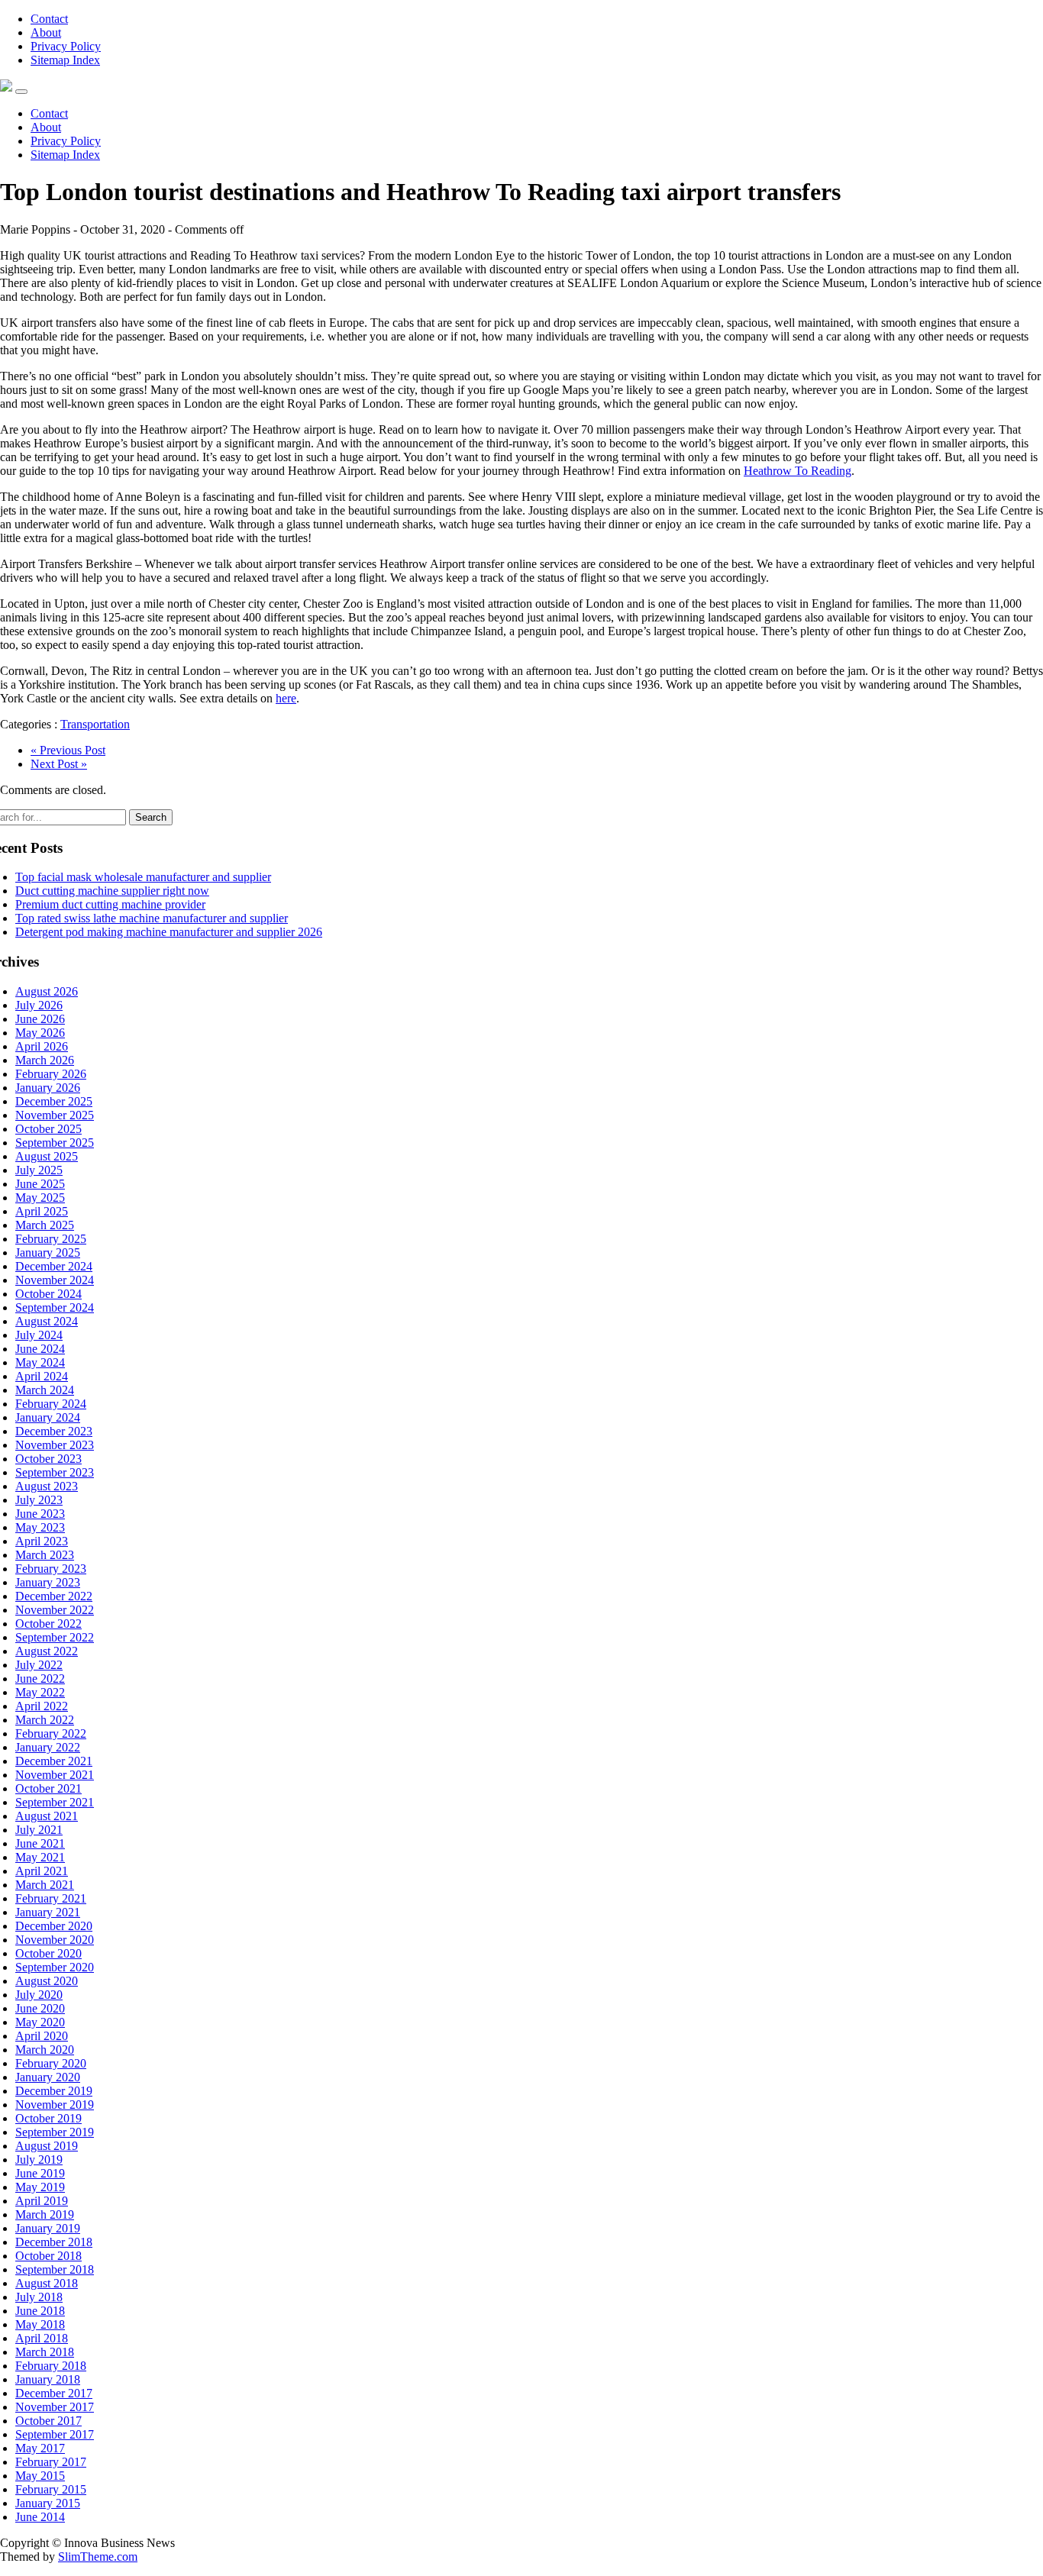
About (46, 32)
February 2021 (51, 1898)
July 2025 (39, 1170)
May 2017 (40, 2448)
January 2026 (48, 1088)
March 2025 (45, 1225)
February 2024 (51, 1404)
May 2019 (40, 2187)
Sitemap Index (65, 60)
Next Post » (59, 764)
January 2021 (48, 1912)
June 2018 (40, 2311)
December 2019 (54, 2091)
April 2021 (42, 1871)
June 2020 (40, 2008)
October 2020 (48, 1953)
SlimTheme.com (98, 2557)
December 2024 (54, 1266)
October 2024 (48, 1294)
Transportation (95, 724)
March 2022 (45, 1720)
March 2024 (45, 1390)
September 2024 (55, 1307)
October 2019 (48, 2118)
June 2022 (40, 1679)
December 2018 (54, 2242)
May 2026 (40, 1033)
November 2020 (55, 1940)
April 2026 (42, 1046)
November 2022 (55, 1610)
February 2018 (51, 2366)
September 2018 (55, 2269)
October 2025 (48, 1129)
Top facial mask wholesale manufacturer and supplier (143, 877)
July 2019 (39, 2160)
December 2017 (54, 2393)
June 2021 (40, 1843)
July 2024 (39, 1335)
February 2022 (51, 1733)
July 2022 (39, 1665)
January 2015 (48, 2503)
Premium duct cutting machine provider (110, 904)
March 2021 (45, 1885)
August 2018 (47, 2283)
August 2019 (47, 2146)
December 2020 (54, 1926)
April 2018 (42, 2338)
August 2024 (47, 1321)
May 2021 (40, 1857)
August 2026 (47, 991)
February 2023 (51, 1569)
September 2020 (55, 1967)
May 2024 (40, 1362)
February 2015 (51, 2489)
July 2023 (39, 1500)
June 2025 (40, 1184)
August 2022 (47, 1651)
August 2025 (47, 1156)
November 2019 (55, 2105)
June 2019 (40, 2173)
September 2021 (55, 1802)
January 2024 (48, 1417)
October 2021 (48, 1788)
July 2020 (39, 1995)
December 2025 (54, 1101)
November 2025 (55, 1115)
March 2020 (45, 2050)
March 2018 (45, 2352)
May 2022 (40, 1692)
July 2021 (39, 1830)
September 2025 (55, 1143)
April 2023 (42, 1541)
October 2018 (48, 2256)
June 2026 (40, 1019)
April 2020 (42, 2036)
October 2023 (48, 1459)
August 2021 (47, 1816)
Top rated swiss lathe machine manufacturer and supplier (152, 918)
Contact (49, 19)
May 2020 (40, 2022)
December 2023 (54, 1431)
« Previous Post (68, 750)
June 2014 (40, 2517)
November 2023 (55, 1445)
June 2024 (40, 1349)
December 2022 (54, 1596)
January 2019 (48, 2228)
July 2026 (39, 1005)
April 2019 (42, 2201)
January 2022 (48, 1747)
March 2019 (45, 2214)
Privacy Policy (66, 46)
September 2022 (55, 1637)
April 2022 (42, 1706)
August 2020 (47, 1981)
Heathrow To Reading (798, 471)
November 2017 (55, 2407)
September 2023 (55, 1472)
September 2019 (55, 2132)
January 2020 (48, 2077)
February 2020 (51, 2063)
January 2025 (48, 1252)
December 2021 (54, 1761)
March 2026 (45, 1060)
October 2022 (48, 1624)
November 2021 (55, 1775)
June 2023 (40, 1514)
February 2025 (51, 1239)
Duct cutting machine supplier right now (112, 891)
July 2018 (39, 2297)
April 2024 (42, 1376)
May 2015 (40, 2476)
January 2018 (48, 2379)
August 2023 (47, 1486)
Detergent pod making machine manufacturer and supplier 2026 (169, 932)
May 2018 (40, 2324)
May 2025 (40, 1198)
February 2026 (51, 1074)
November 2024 (55, 1280)
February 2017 (51, 2462)
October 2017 (48, 2421)
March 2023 (45, 1555)
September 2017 (55, 2434)
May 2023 (40, 1527)
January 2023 (48, 1582)
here (286, 698)
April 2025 (42, 1211)
